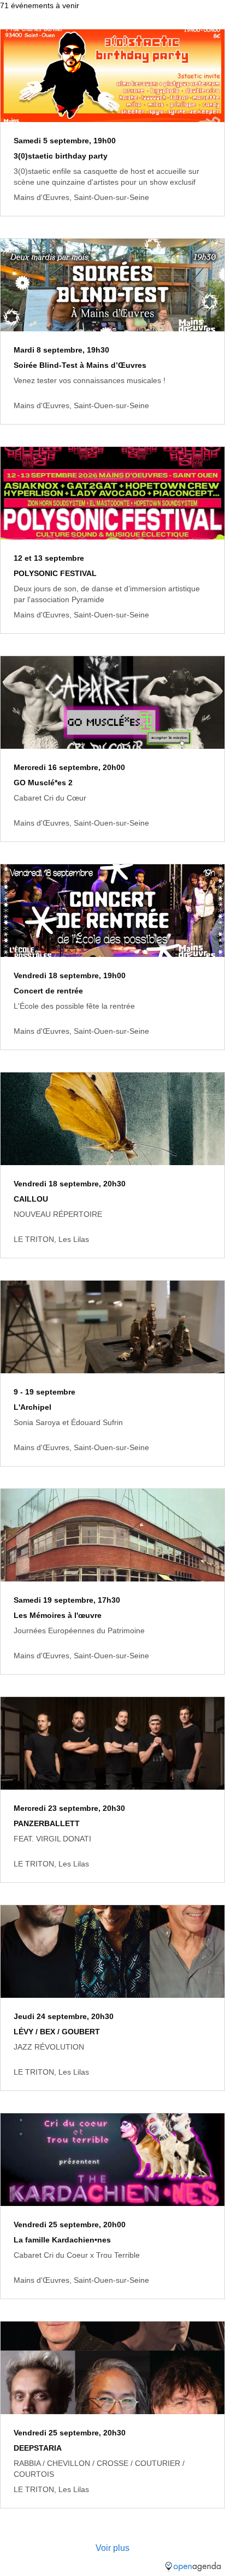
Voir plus (112, 2548)
